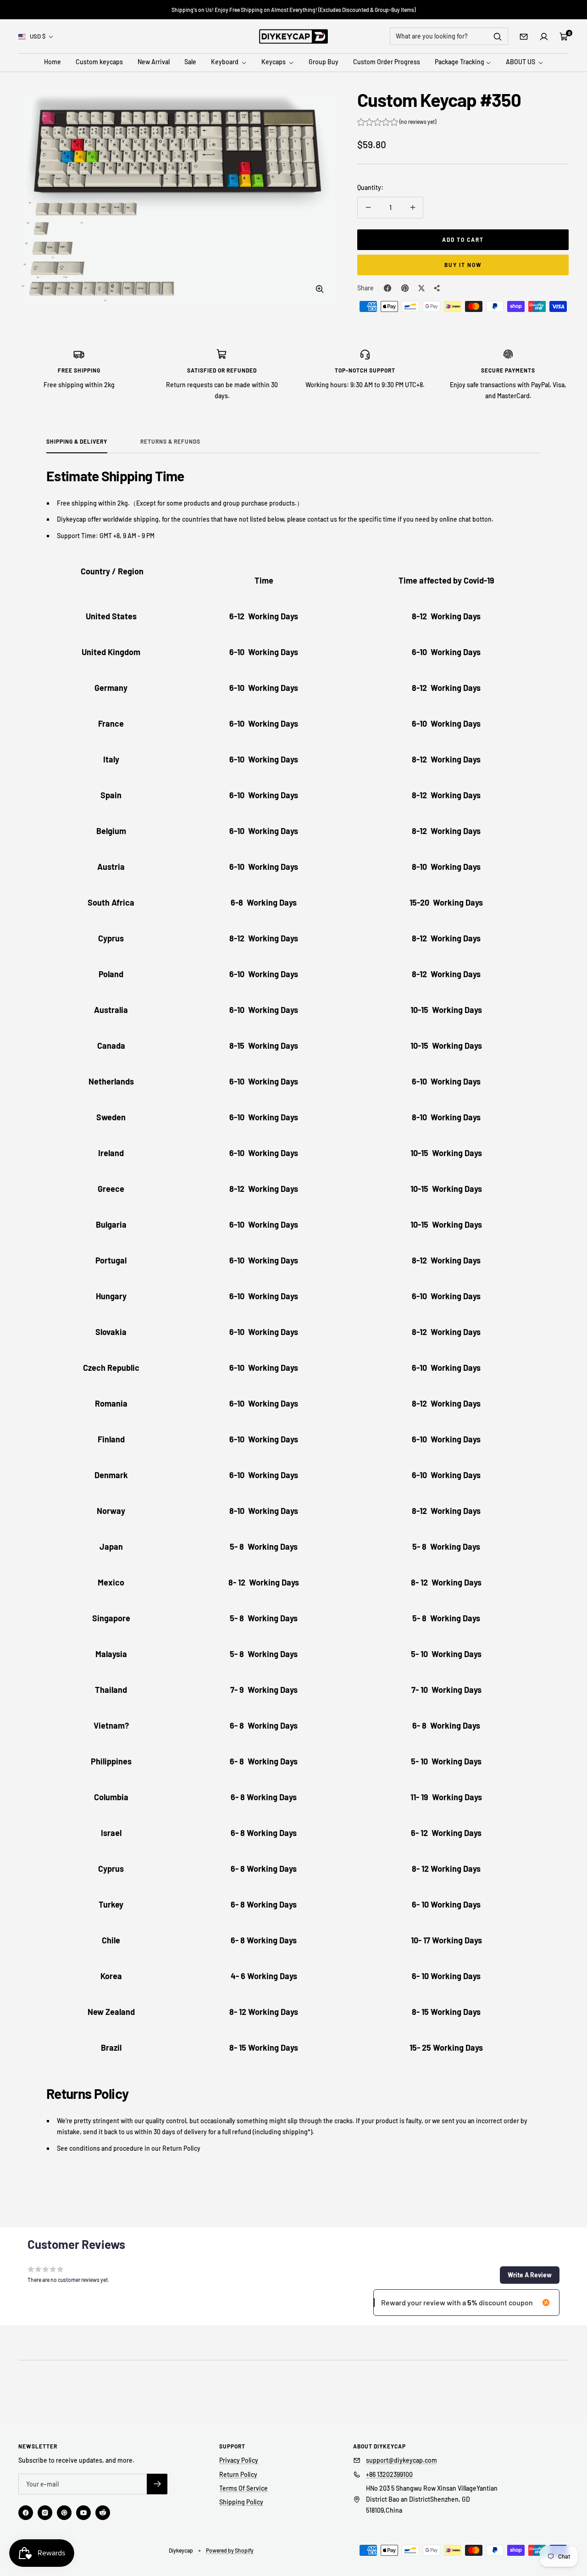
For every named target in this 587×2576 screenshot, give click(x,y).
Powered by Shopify (230, 2550)
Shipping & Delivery (77, 441)
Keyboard (225, 62)
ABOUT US (521, 62)
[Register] (157, 2484)
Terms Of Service (244, 2488)
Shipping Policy (241, 2502)
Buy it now (463, 265)
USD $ (38, 36)
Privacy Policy (239, 2460)
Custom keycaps (99, 62)
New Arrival (154, 62)
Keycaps (274, 62)
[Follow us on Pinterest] (64, 2513)
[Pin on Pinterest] (405, 288)
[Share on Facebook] (388, 288)
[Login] (544, 37)
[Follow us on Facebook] (26, 2513)
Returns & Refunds (170, 441)
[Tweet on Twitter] (421, 288)
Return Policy (238, 2474)
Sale (190, 62)
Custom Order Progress (387, 62)
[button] (397, 123)
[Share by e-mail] (437, 288)
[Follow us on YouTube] (83, 2513)
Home (53, 62)
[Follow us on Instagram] (45, 2513)
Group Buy (324, 62)
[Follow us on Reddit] (103, 2513)
